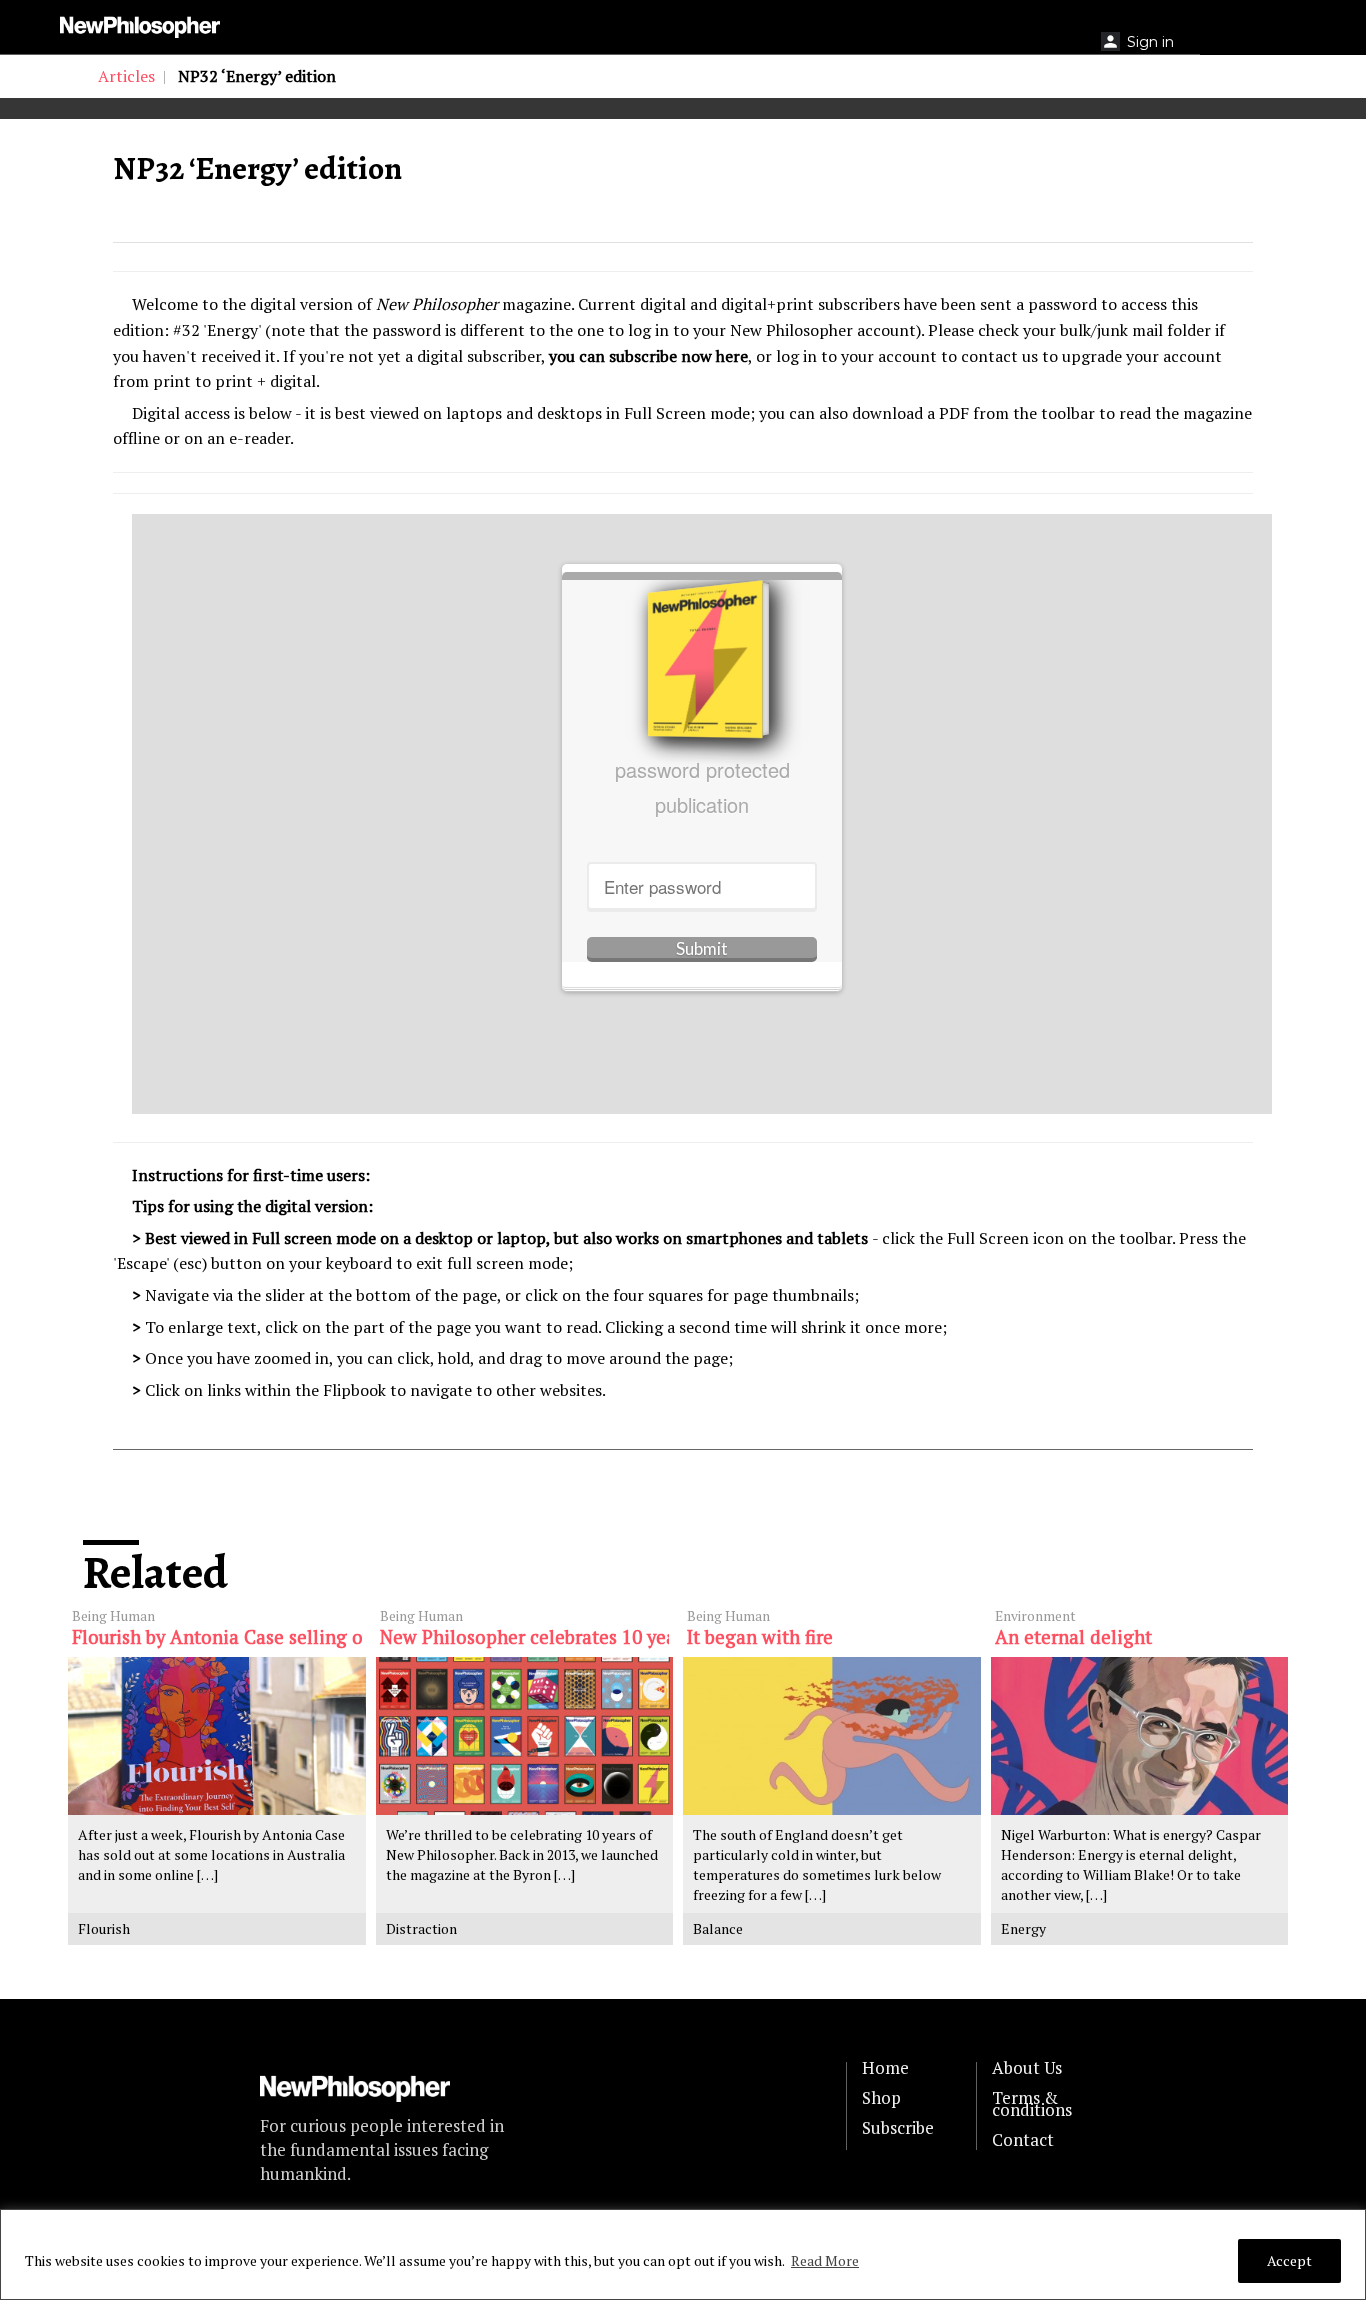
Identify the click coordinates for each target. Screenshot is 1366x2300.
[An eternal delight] (1140, 1736)
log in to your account (856, 356)
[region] (683, 2254)
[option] (383, 109)
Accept (1289, 2260)
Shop (881, 2098)
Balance (718, 1928)
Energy (1023, 1928)
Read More (825, 2260)
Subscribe (898, 2128)
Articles (126, 76)
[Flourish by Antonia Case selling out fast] (217, 1736)
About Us (1027, 2068)
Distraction (421, 1928)
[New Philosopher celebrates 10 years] (525, 1736)
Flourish (104, 1928)
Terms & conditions (1032, 2104)
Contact (1023, 2140)
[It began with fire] (832, 1736)
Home (885, 2068)
